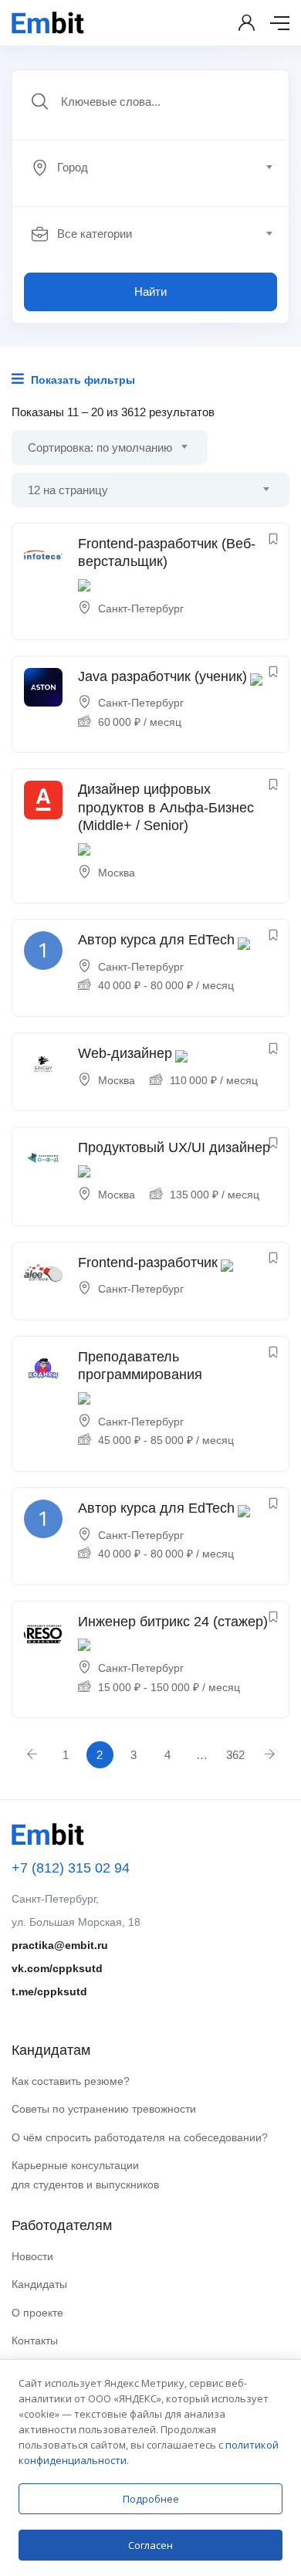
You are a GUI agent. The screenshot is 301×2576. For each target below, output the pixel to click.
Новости (32, 2256)
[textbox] (149, 168)
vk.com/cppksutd (57, 1968)
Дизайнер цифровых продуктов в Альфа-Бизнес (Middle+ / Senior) (166, 807)
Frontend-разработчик (148, 1263)
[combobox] (159, 168)
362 (235, 1755)
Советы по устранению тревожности (104, 2109)
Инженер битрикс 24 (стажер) (173, 1622)
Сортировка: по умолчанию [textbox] (100, 447)
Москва (117, 873)
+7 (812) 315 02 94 (71, 1868)
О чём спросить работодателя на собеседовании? (140, 2137)
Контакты (35, 2340)
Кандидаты (39, 2284)
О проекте (37, 2313)
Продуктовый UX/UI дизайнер (174, 1147)
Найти (150, 291)
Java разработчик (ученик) (162, 676)
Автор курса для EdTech (156, 940)
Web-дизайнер (125, 1053)
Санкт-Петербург (141, 608)
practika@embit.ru (60, 1945)
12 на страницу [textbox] (68, 490)
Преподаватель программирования (140, 1366)
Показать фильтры (81, 380)
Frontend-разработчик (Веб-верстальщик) (167, 552)
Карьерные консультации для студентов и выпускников (85, 2175)
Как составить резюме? (71, 2081)
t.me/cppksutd (49, 1991)
